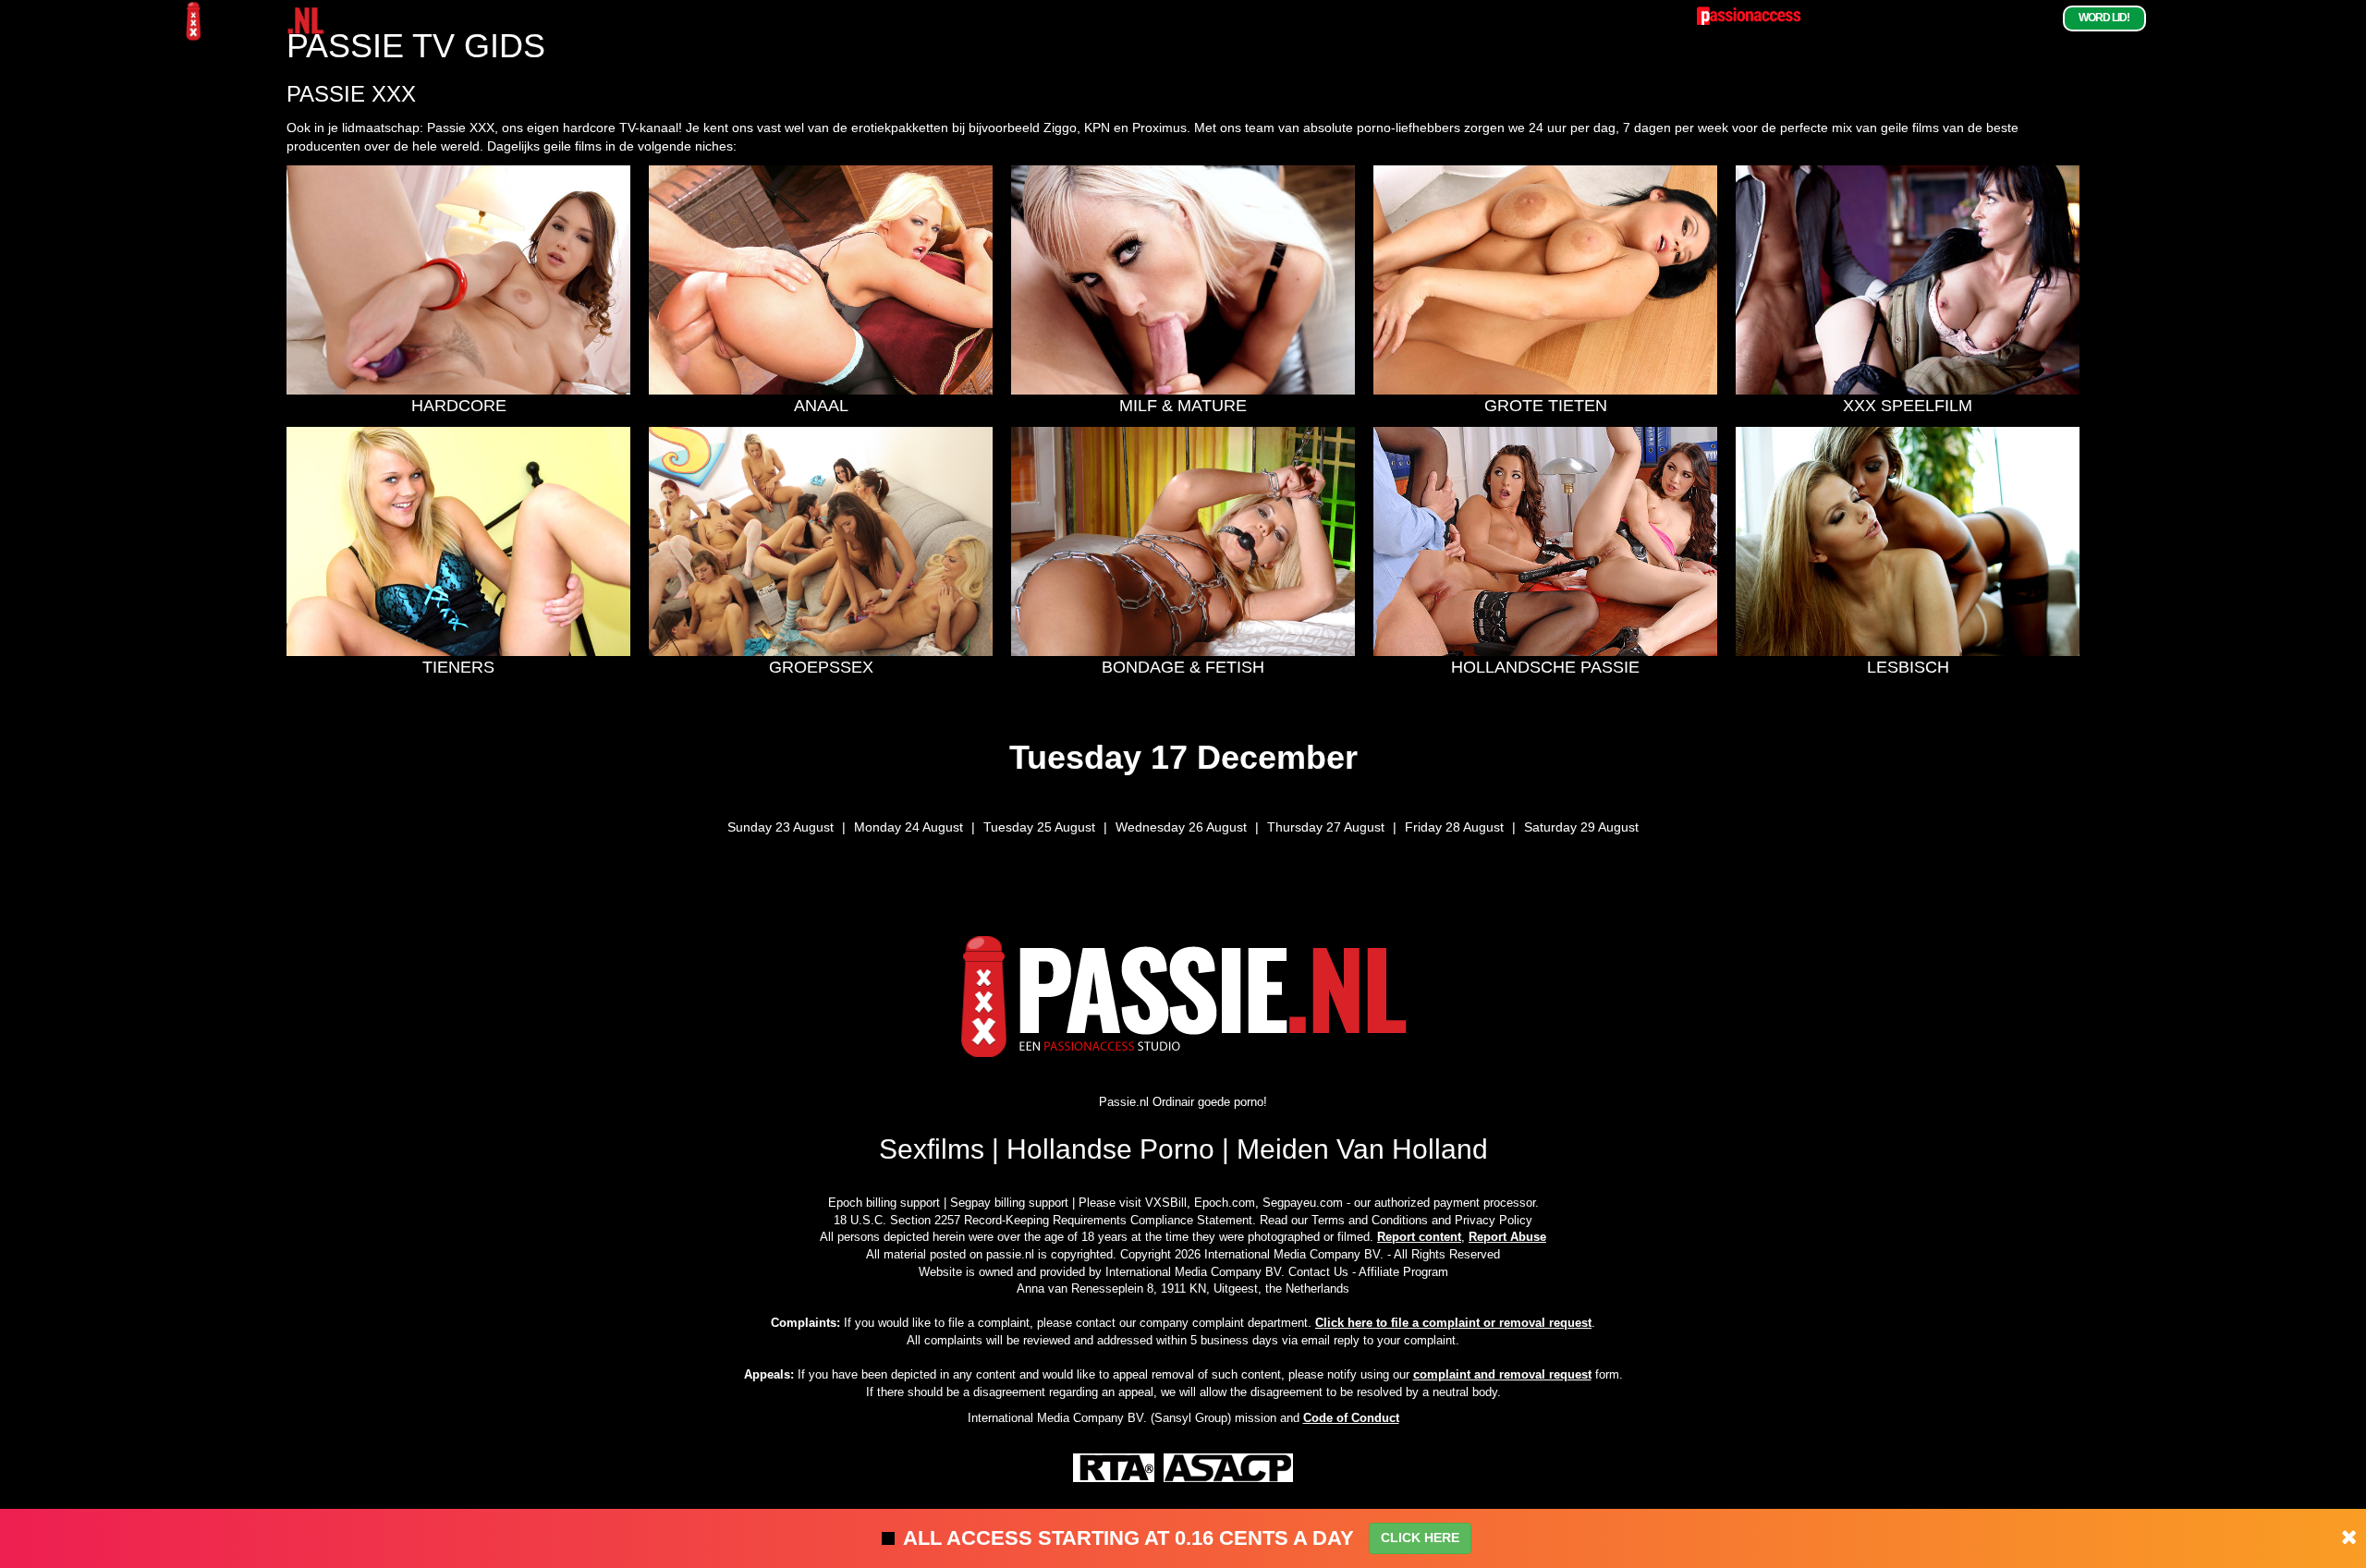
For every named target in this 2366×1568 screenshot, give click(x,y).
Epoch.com (1225, 1203)
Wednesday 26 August (1181, 827)
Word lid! (2104, 18)
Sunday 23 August (781, 827)
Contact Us (1318, 1272)
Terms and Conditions (1370, 1220)
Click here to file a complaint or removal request (1453, 1323)
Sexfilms (932, 1149)
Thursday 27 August (1326, 827)
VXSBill (1166, 1203)
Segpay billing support (1009, 1203)
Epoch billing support (884, 1203)
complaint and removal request (1502, 1374)
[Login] (2165, 18)
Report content (1419, 1237)
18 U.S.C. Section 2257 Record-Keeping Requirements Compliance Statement (1043, 1220)
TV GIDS (2031, 18)
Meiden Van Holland (1362, 1149)
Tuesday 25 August (1039, 827)
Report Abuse (1507, 1237)
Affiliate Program (1403, 1272)
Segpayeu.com (1303, 1203)
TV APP (1975, 18)
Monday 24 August (909, 827)
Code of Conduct (1351, 1418)
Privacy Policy (1494, 1220)
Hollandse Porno (1110, 1149)
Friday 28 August (1454, 827)
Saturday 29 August (1581, 827)
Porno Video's (1898, 18)
